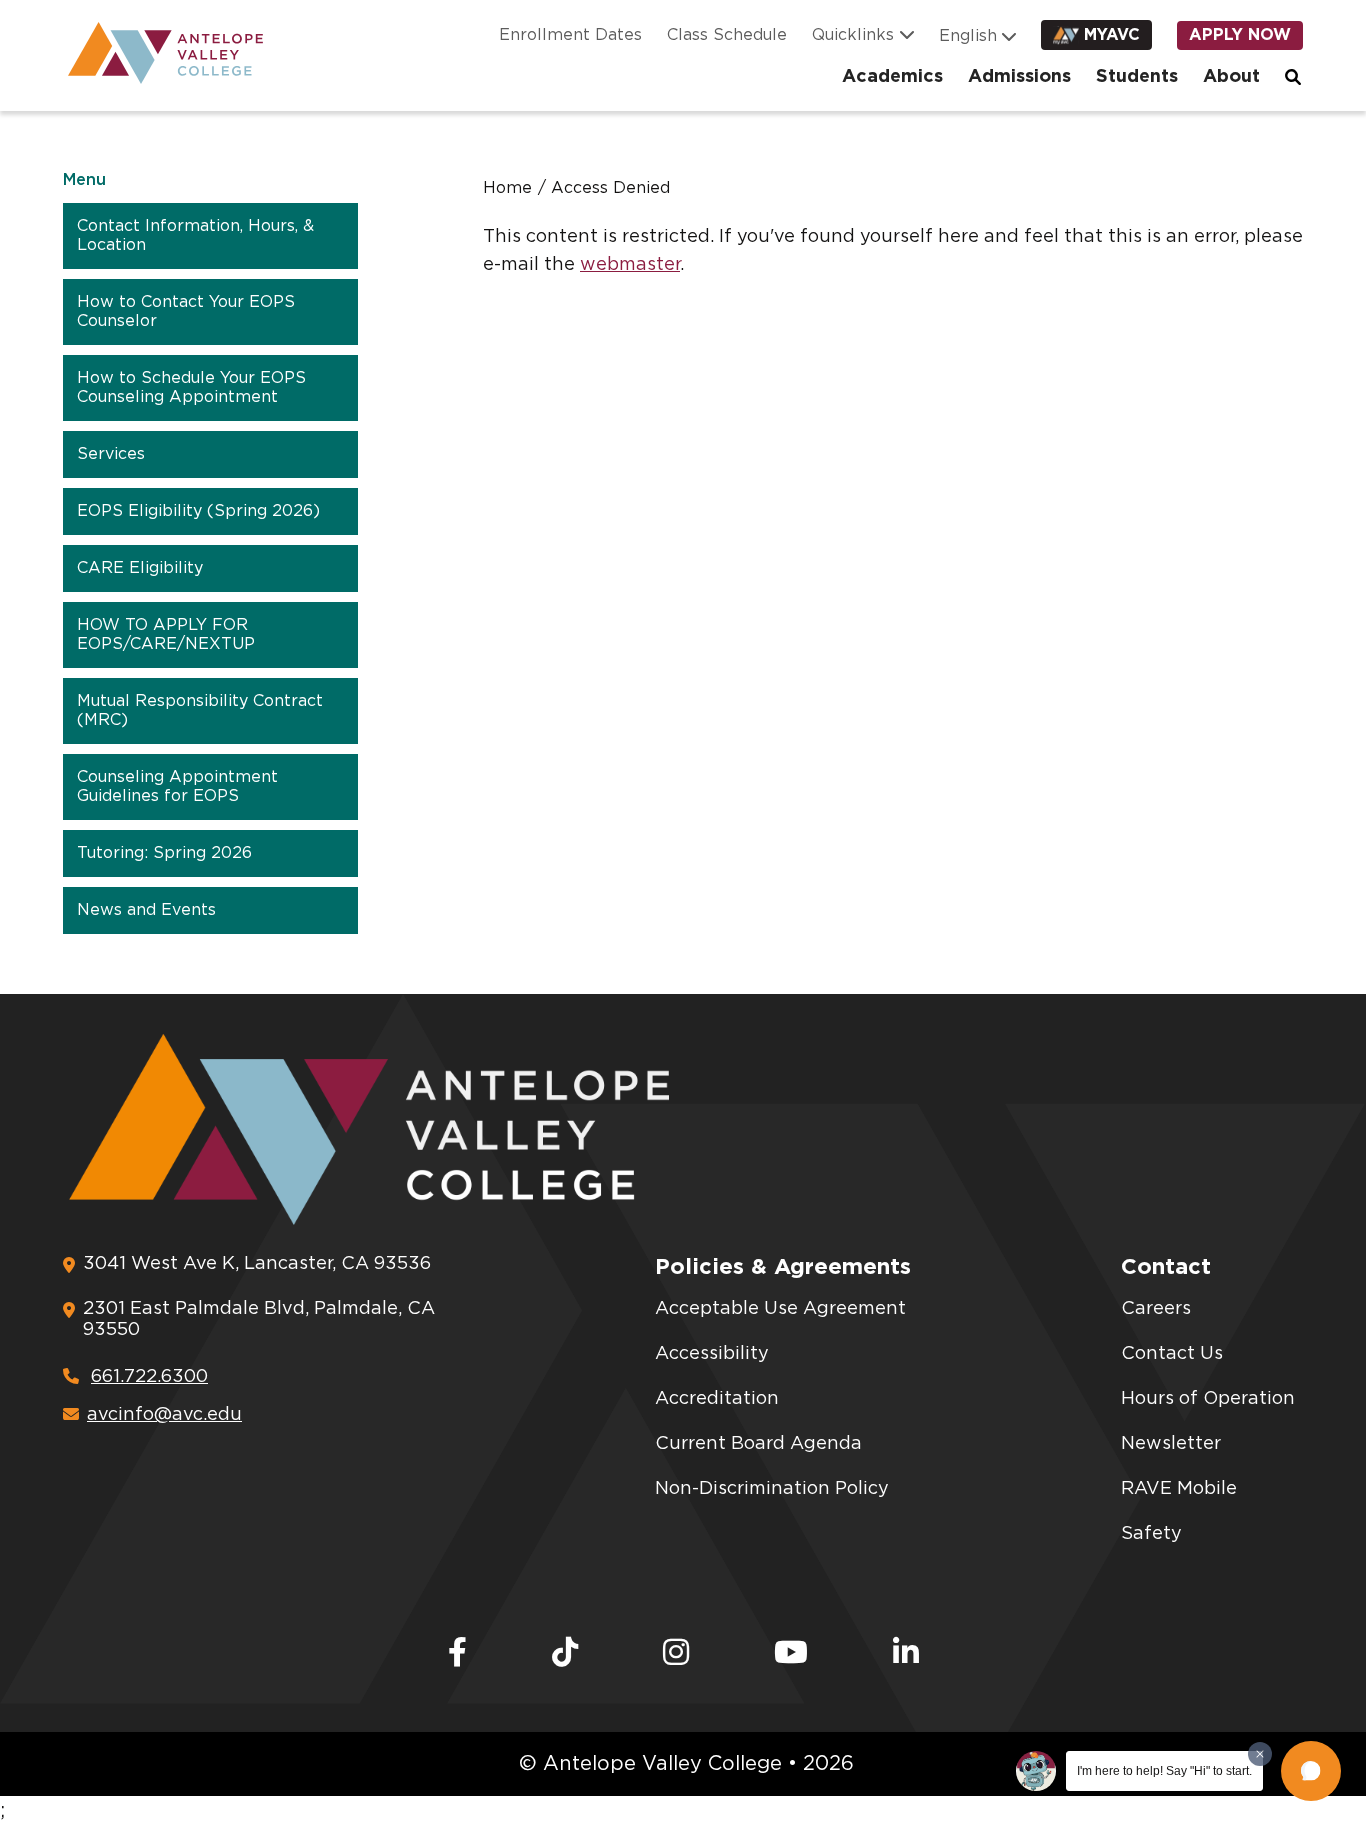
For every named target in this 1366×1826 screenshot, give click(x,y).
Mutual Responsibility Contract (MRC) (200, 710)
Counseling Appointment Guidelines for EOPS (177, 786)
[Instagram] (676, 1654)
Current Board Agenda (758, 1444)
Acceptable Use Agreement (780, 1309)
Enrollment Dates (570, 35)
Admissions (1019, 77)
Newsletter (1171, 1444)
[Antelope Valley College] (158, 53)
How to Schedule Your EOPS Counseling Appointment (191, 387)
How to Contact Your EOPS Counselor (186, 311)
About (1231, 77)
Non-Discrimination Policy (772, 1489)
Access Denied (610, 188)
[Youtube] (791, 1654)
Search (1294, 77)
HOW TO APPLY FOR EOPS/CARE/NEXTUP (166, 634)
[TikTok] (565, 1654)
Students (1137, 77)
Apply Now (1240, 35)
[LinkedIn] (906, 1654)
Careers (1156, 1309)
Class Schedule (727, 35)
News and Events (146, 910)
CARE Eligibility (140, 568)
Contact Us (1172, 1354)
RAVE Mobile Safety (1179, 1511)
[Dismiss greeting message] (1260, 1754)
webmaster (630, 265)
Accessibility (712, 1354)
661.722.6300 (149, 1377)
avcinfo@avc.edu (164, 1415)
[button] (1311, 1771)
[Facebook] (457, 1654)
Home (507, 188)
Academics (892, 77)
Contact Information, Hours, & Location (195, 235)
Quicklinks (853, 35)
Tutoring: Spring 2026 (164, 853)
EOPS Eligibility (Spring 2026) (198, 511)
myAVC (1112, 35)
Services (111, 454)
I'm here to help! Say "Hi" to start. (1164, 1771)
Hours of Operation (1208, 1399)
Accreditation (717, 1399)
